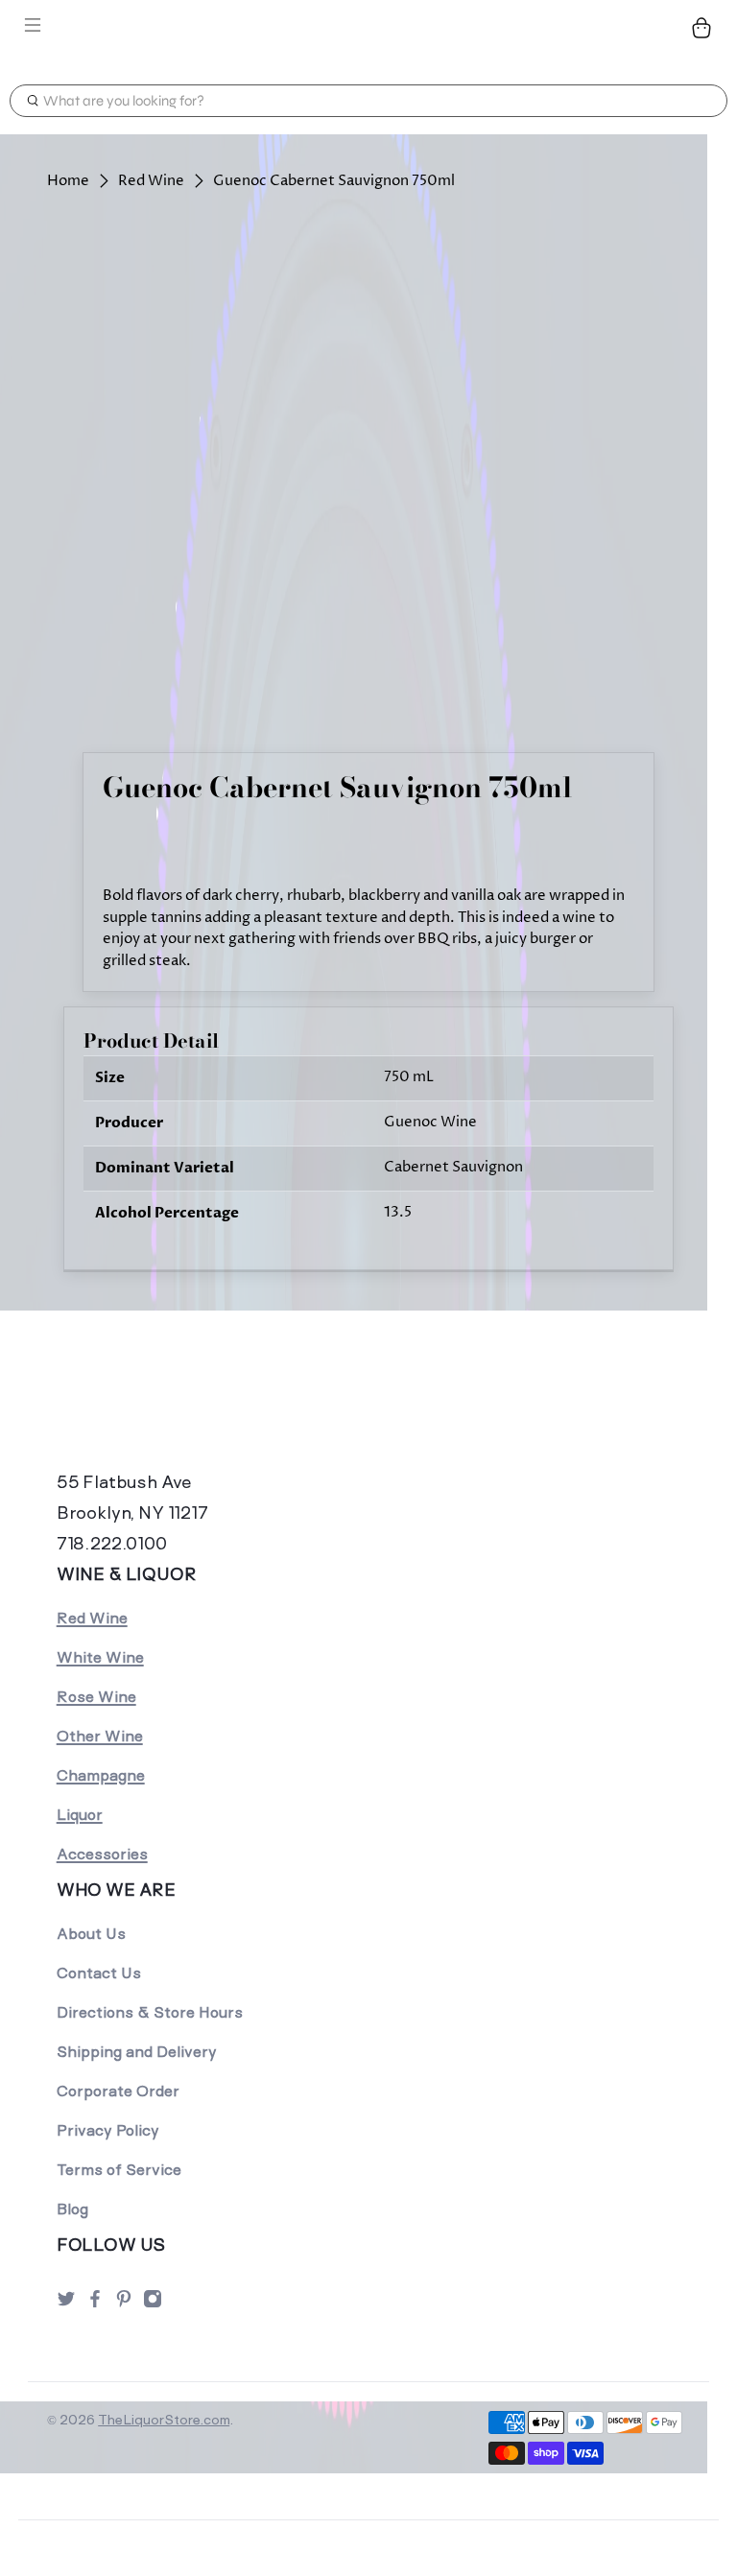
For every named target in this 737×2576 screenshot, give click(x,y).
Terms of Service (119, 2170)
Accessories (102, 1854)
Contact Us (99, 1973)
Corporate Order (118, 2091)
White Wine (100, 1657)
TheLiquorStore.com (164, 2420)
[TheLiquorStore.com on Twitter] (66, 2304)
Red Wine (151, 181)
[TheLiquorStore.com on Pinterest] (124, 2304)
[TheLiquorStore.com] (368, 28)
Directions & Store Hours (150, 2012)
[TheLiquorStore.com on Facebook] (95, 2304)
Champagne (101, 1775)
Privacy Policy (108, 2130)
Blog (72, 2209)
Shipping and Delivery (137, 2052)
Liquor (80, 1815)
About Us (91, 1934)
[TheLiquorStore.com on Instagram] (153, 2304)
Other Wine (100, 1736)
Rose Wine (96, 1697)
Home (68, 181)
